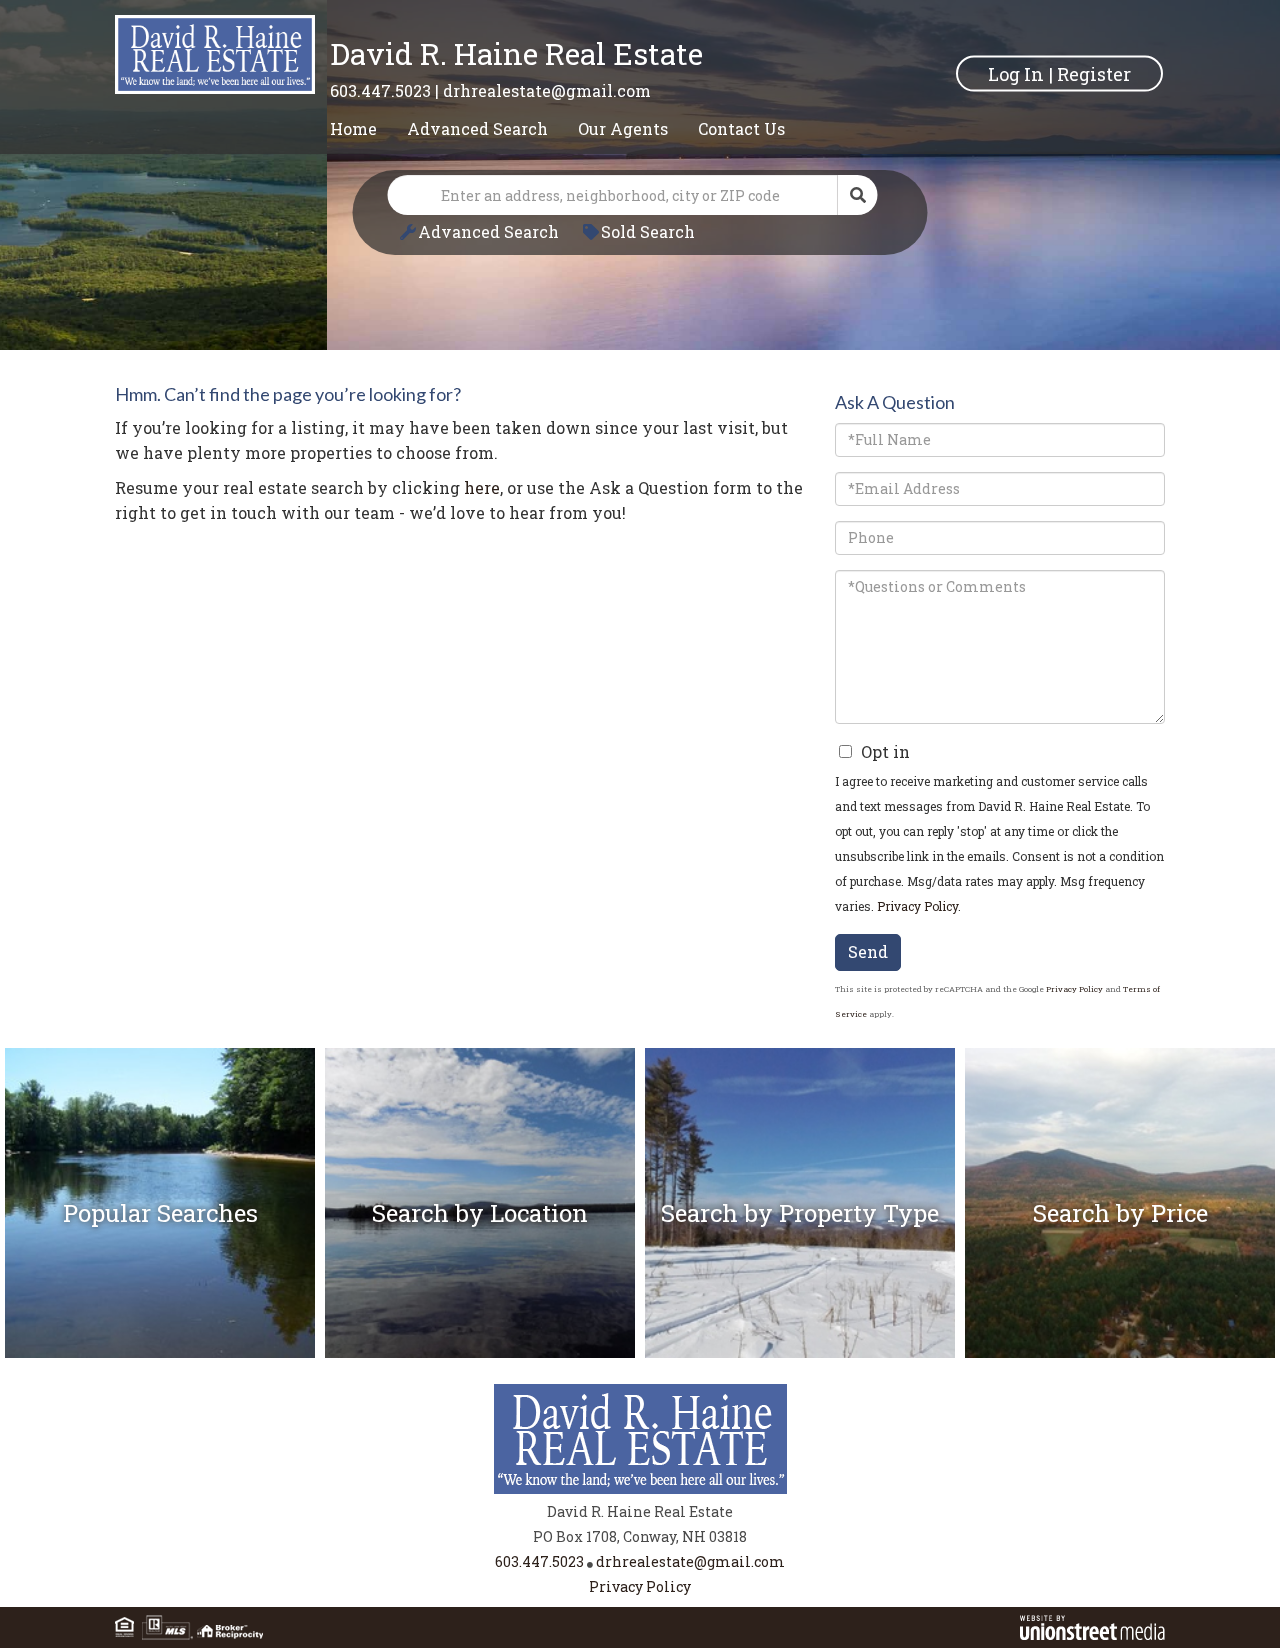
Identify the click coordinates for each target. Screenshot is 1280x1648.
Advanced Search (488, 231)
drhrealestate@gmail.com (547, 90)
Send (868, 951)
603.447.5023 (380, 90)
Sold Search (648, 231)
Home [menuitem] (353, 128)
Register (1094, 73)
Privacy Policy (917, 906)
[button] (858, 195)
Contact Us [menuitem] (741, 128)
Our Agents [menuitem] (623, 128)
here (482, 487)
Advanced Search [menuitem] (477, 128)
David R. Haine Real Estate (516, 53)
